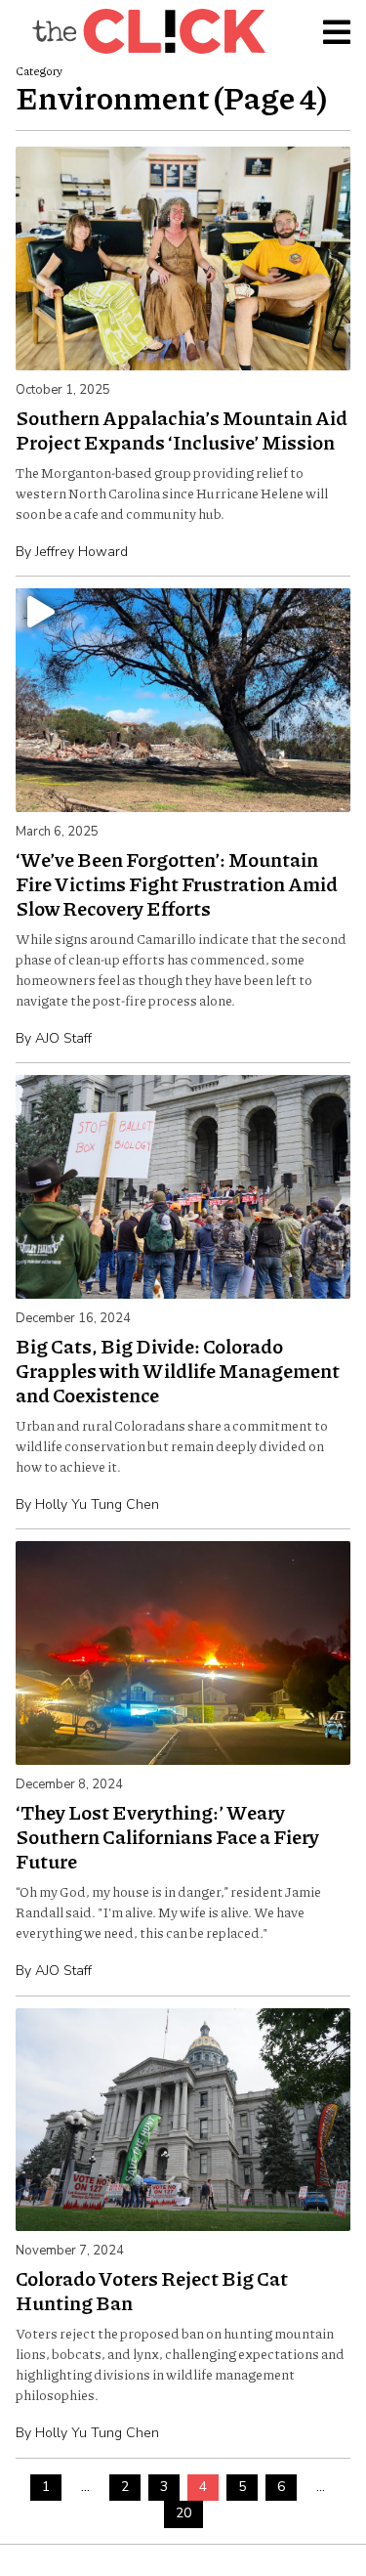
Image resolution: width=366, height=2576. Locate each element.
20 (183, 2513)
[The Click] (148, 31)
